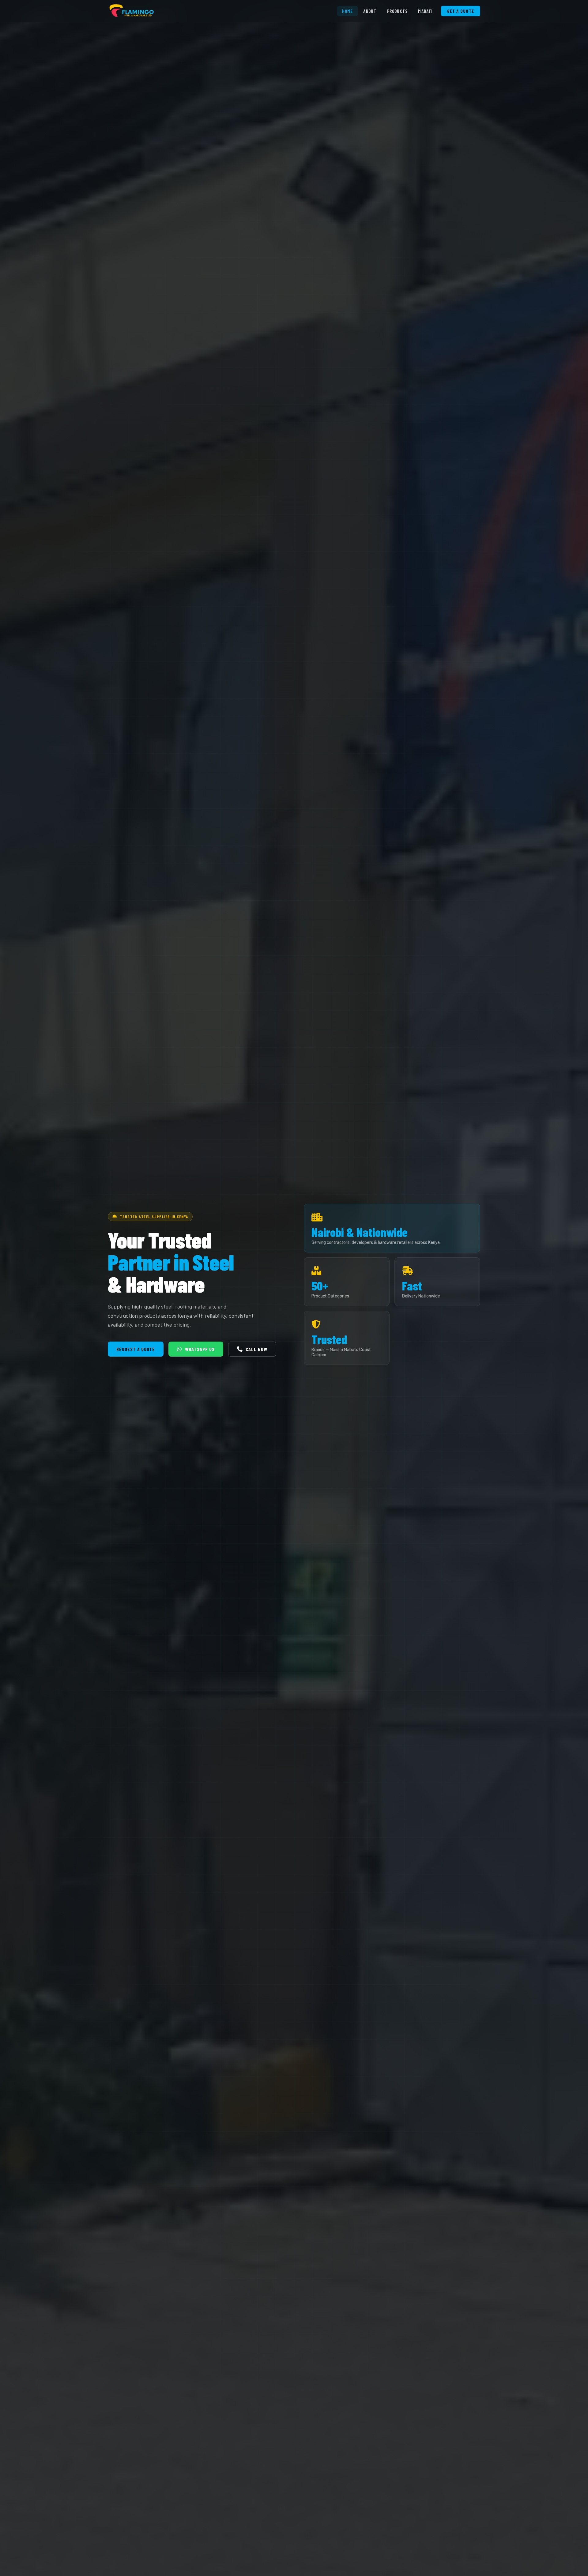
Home (348, 11)
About (370, 11)
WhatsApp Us (200, 1349)
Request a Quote (136, 1349)
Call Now (256, 1349)
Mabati (425, 11)
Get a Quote (461, 11)
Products (398, 11)
